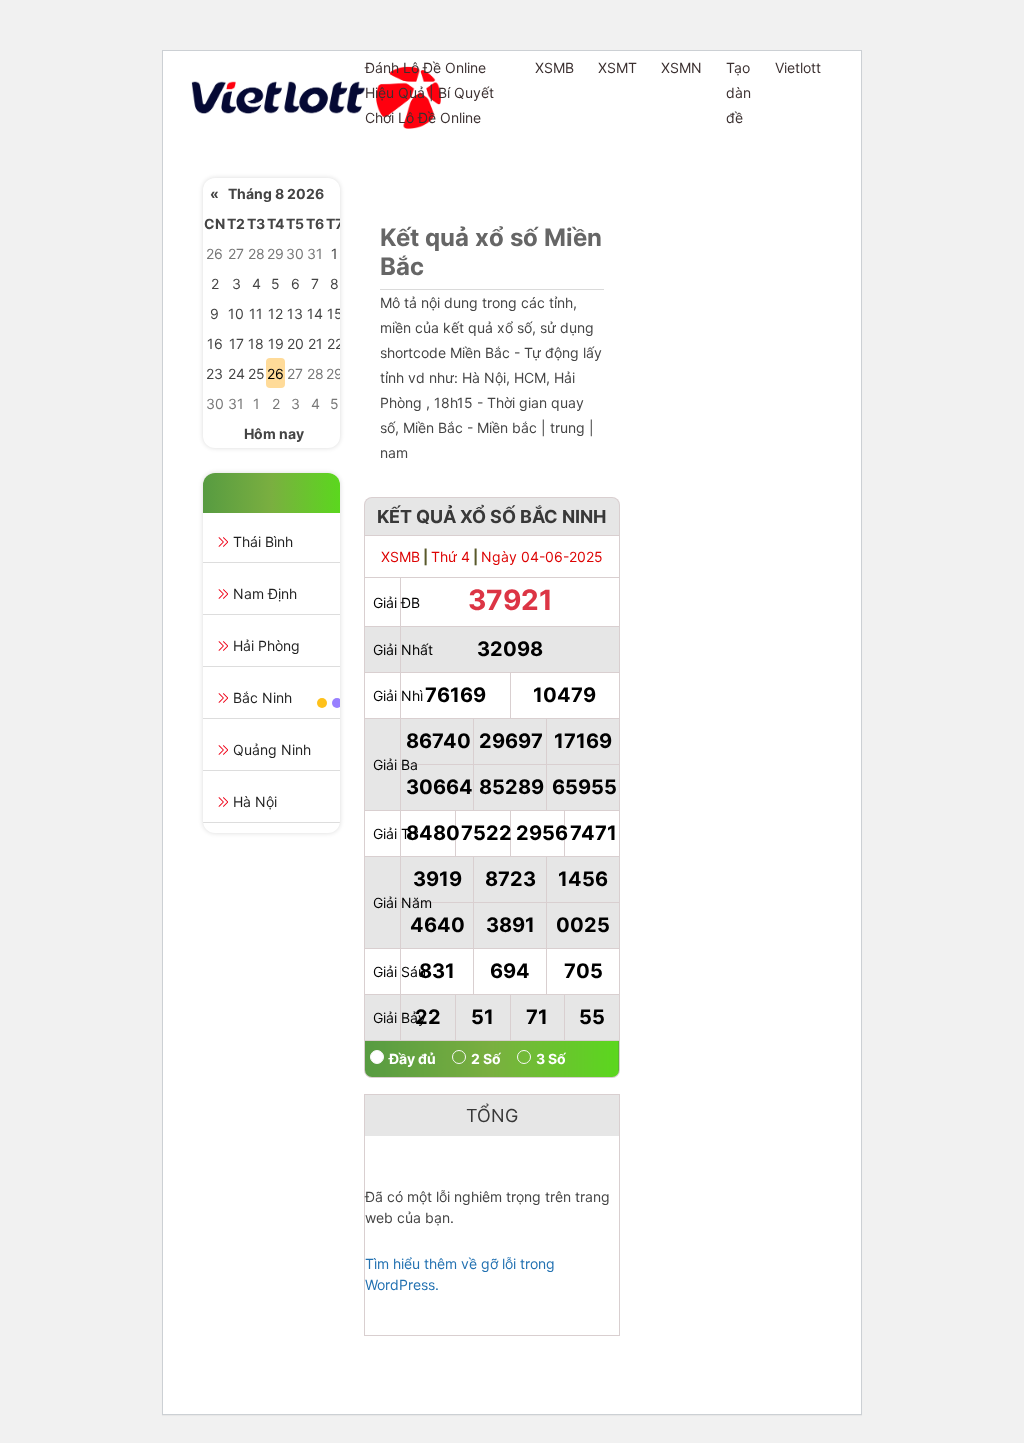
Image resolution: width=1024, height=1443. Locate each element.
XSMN (681, 67)
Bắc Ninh (262, 697)
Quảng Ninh (272, 749)
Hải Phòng (266, 645)
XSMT (617, 67)
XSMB (554, 67)
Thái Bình (263, 541)
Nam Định (265, 593)
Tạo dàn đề (738, 92)
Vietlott (798, 67)
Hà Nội (255, 801)
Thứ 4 (450, 556)
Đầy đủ (412, 1058)
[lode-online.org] (270, 97)
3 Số (551, 1058)
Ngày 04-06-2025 (542, 556)
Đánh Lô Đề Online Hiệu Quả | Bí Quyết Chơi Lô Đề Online (429, 92)
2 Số (486, 1058)
